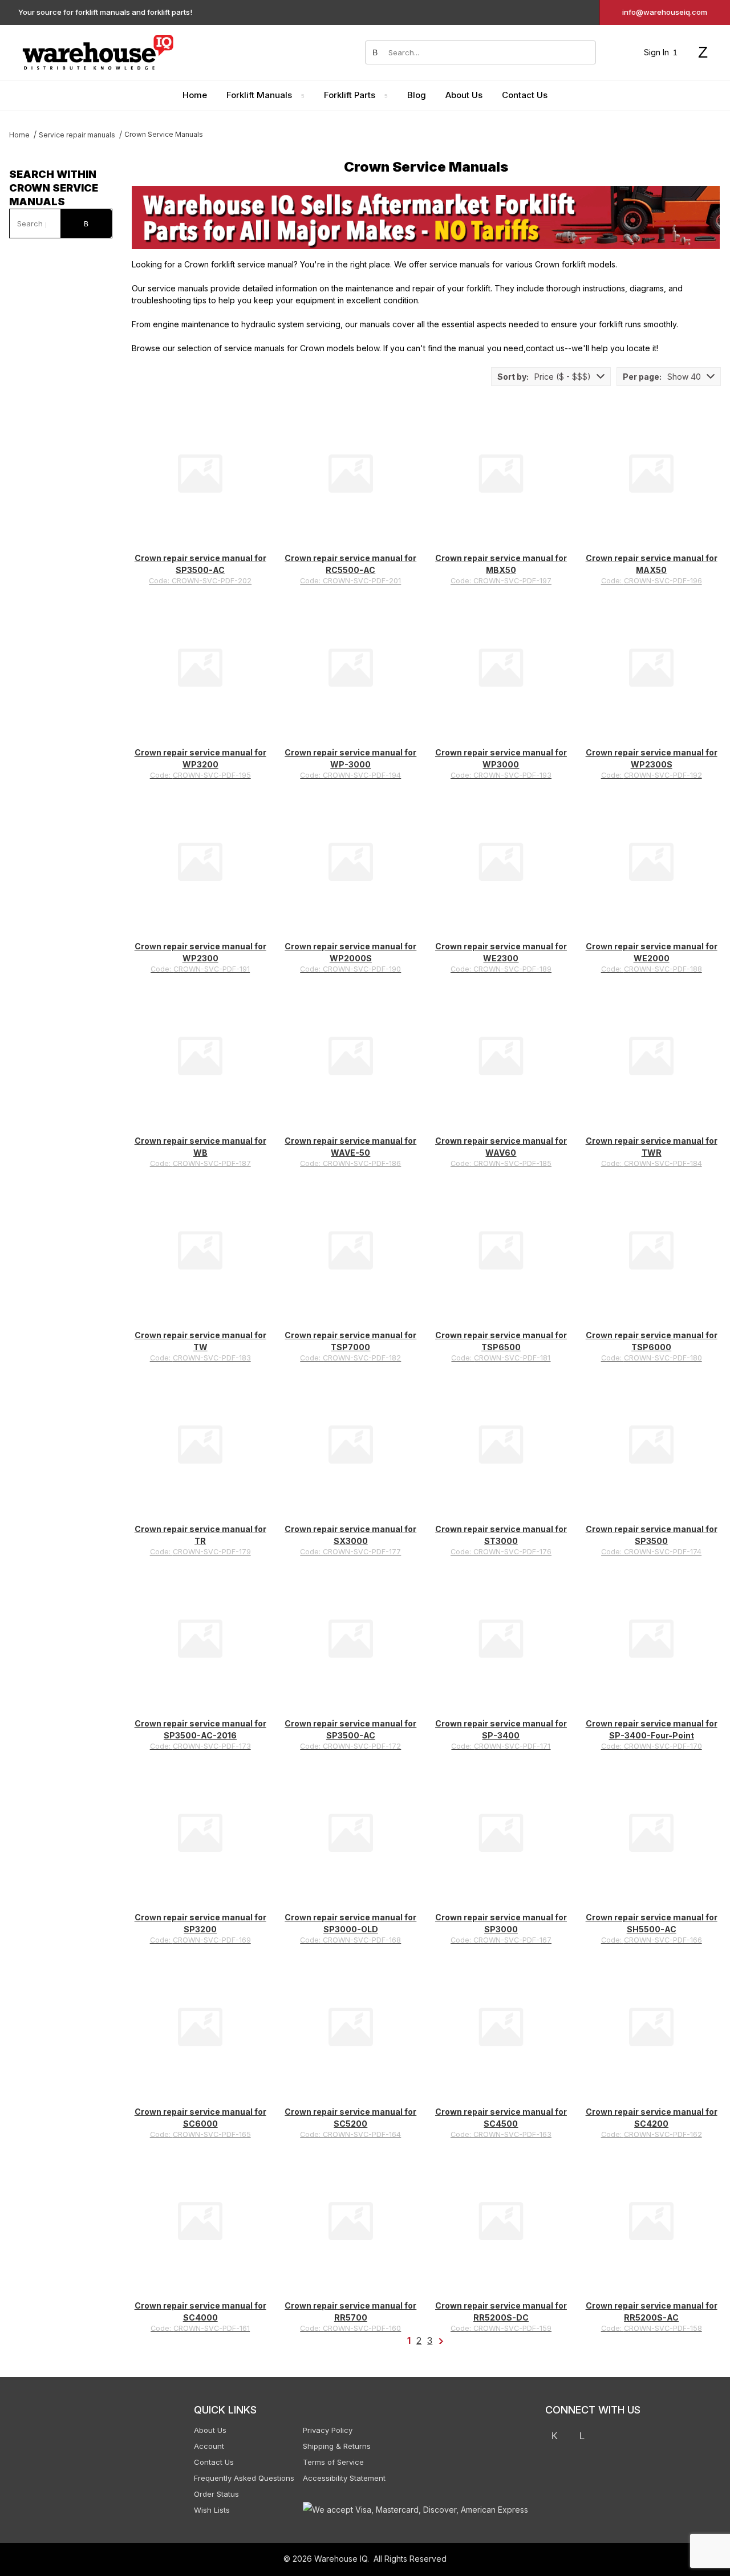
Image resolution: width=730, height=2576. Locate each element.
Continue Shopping (616, 167)
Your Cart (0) (536, 15)
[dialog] (616, 1288)
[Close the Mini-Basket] (716, 15)
